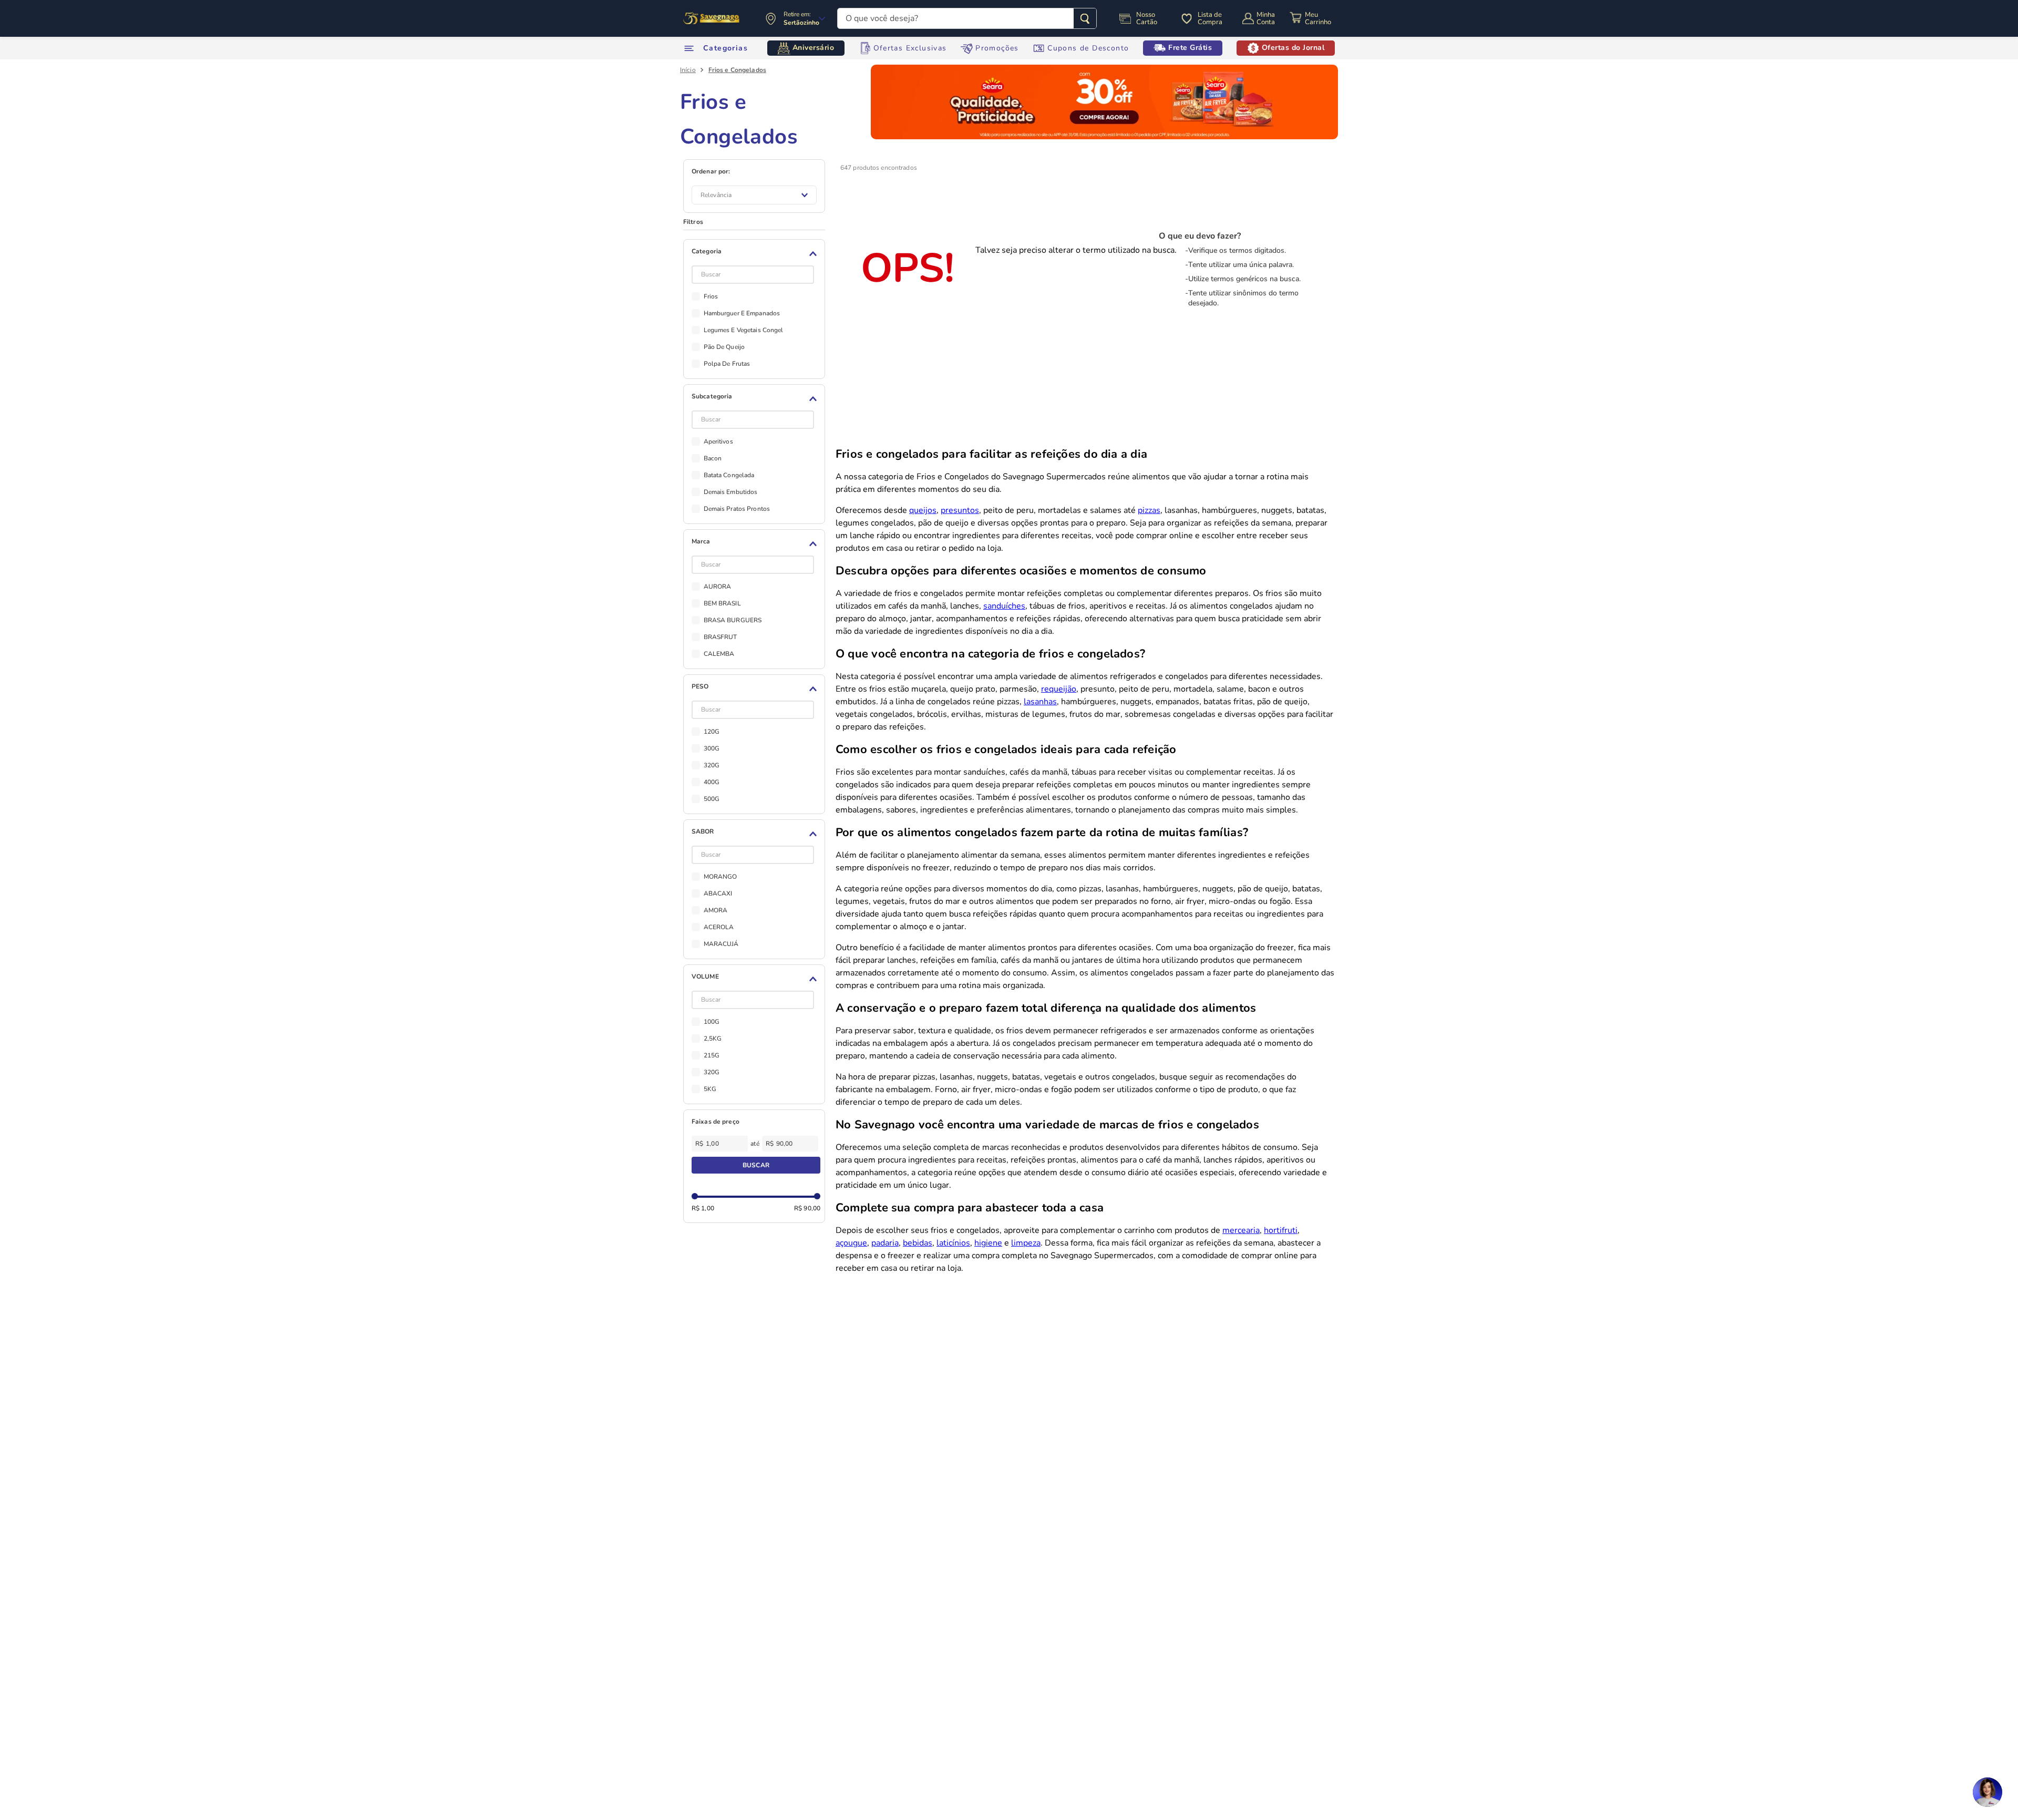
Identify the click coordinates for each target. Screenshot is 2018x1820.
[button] (756, 254)
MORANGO (720, 877)
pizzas (1149, 510)
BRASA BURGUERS (733, 620)
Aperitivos (718, 441)
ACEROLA (719, 927)
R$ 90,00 (807, 1208)
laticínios (953, 1243)
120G (712, 732)
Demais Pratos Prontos (737, 509)
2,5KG (713, 1038)
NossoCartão (1147, 18)
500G (712, 799)
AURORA (718, 587)
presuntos (960, 510)
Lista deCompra (1210, 18)
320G (712, 765)
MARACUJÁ (721, 944)
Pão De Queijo (724, 347)
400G (712, 782)
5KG (710, 1089)
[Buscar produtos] (1085, 18)
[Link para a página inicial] (688, 70)
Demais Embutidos (731, 492)
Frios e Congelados (737, 70)
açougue (851, 1243)
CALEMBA (719, 654)
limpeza (1026, 1243)
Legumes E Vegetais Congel (744, 330)
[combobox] (967, 18)
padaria (885, 1243)
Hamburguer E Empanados (742, 313)
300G (712, 748)
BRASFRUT (720, 637)
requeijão (1059, 689)
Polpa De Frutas (727, 364)
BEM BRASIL (722, 603)
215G (712, 1055)
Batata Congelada (729, 475)
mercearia (1241, 1230)
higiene (988, 1243)
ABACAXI (718, 893)
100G (712, 1022)
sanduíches (1004, 606)
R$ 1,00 (703, 1208)
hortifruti (1281, 1230)
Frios (711, 296)
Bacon (713, 458)
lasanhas (1040, 702)
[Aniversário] (712, 18)
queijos (923, 510)
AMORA (716, 910)
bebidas (918, 1243)
